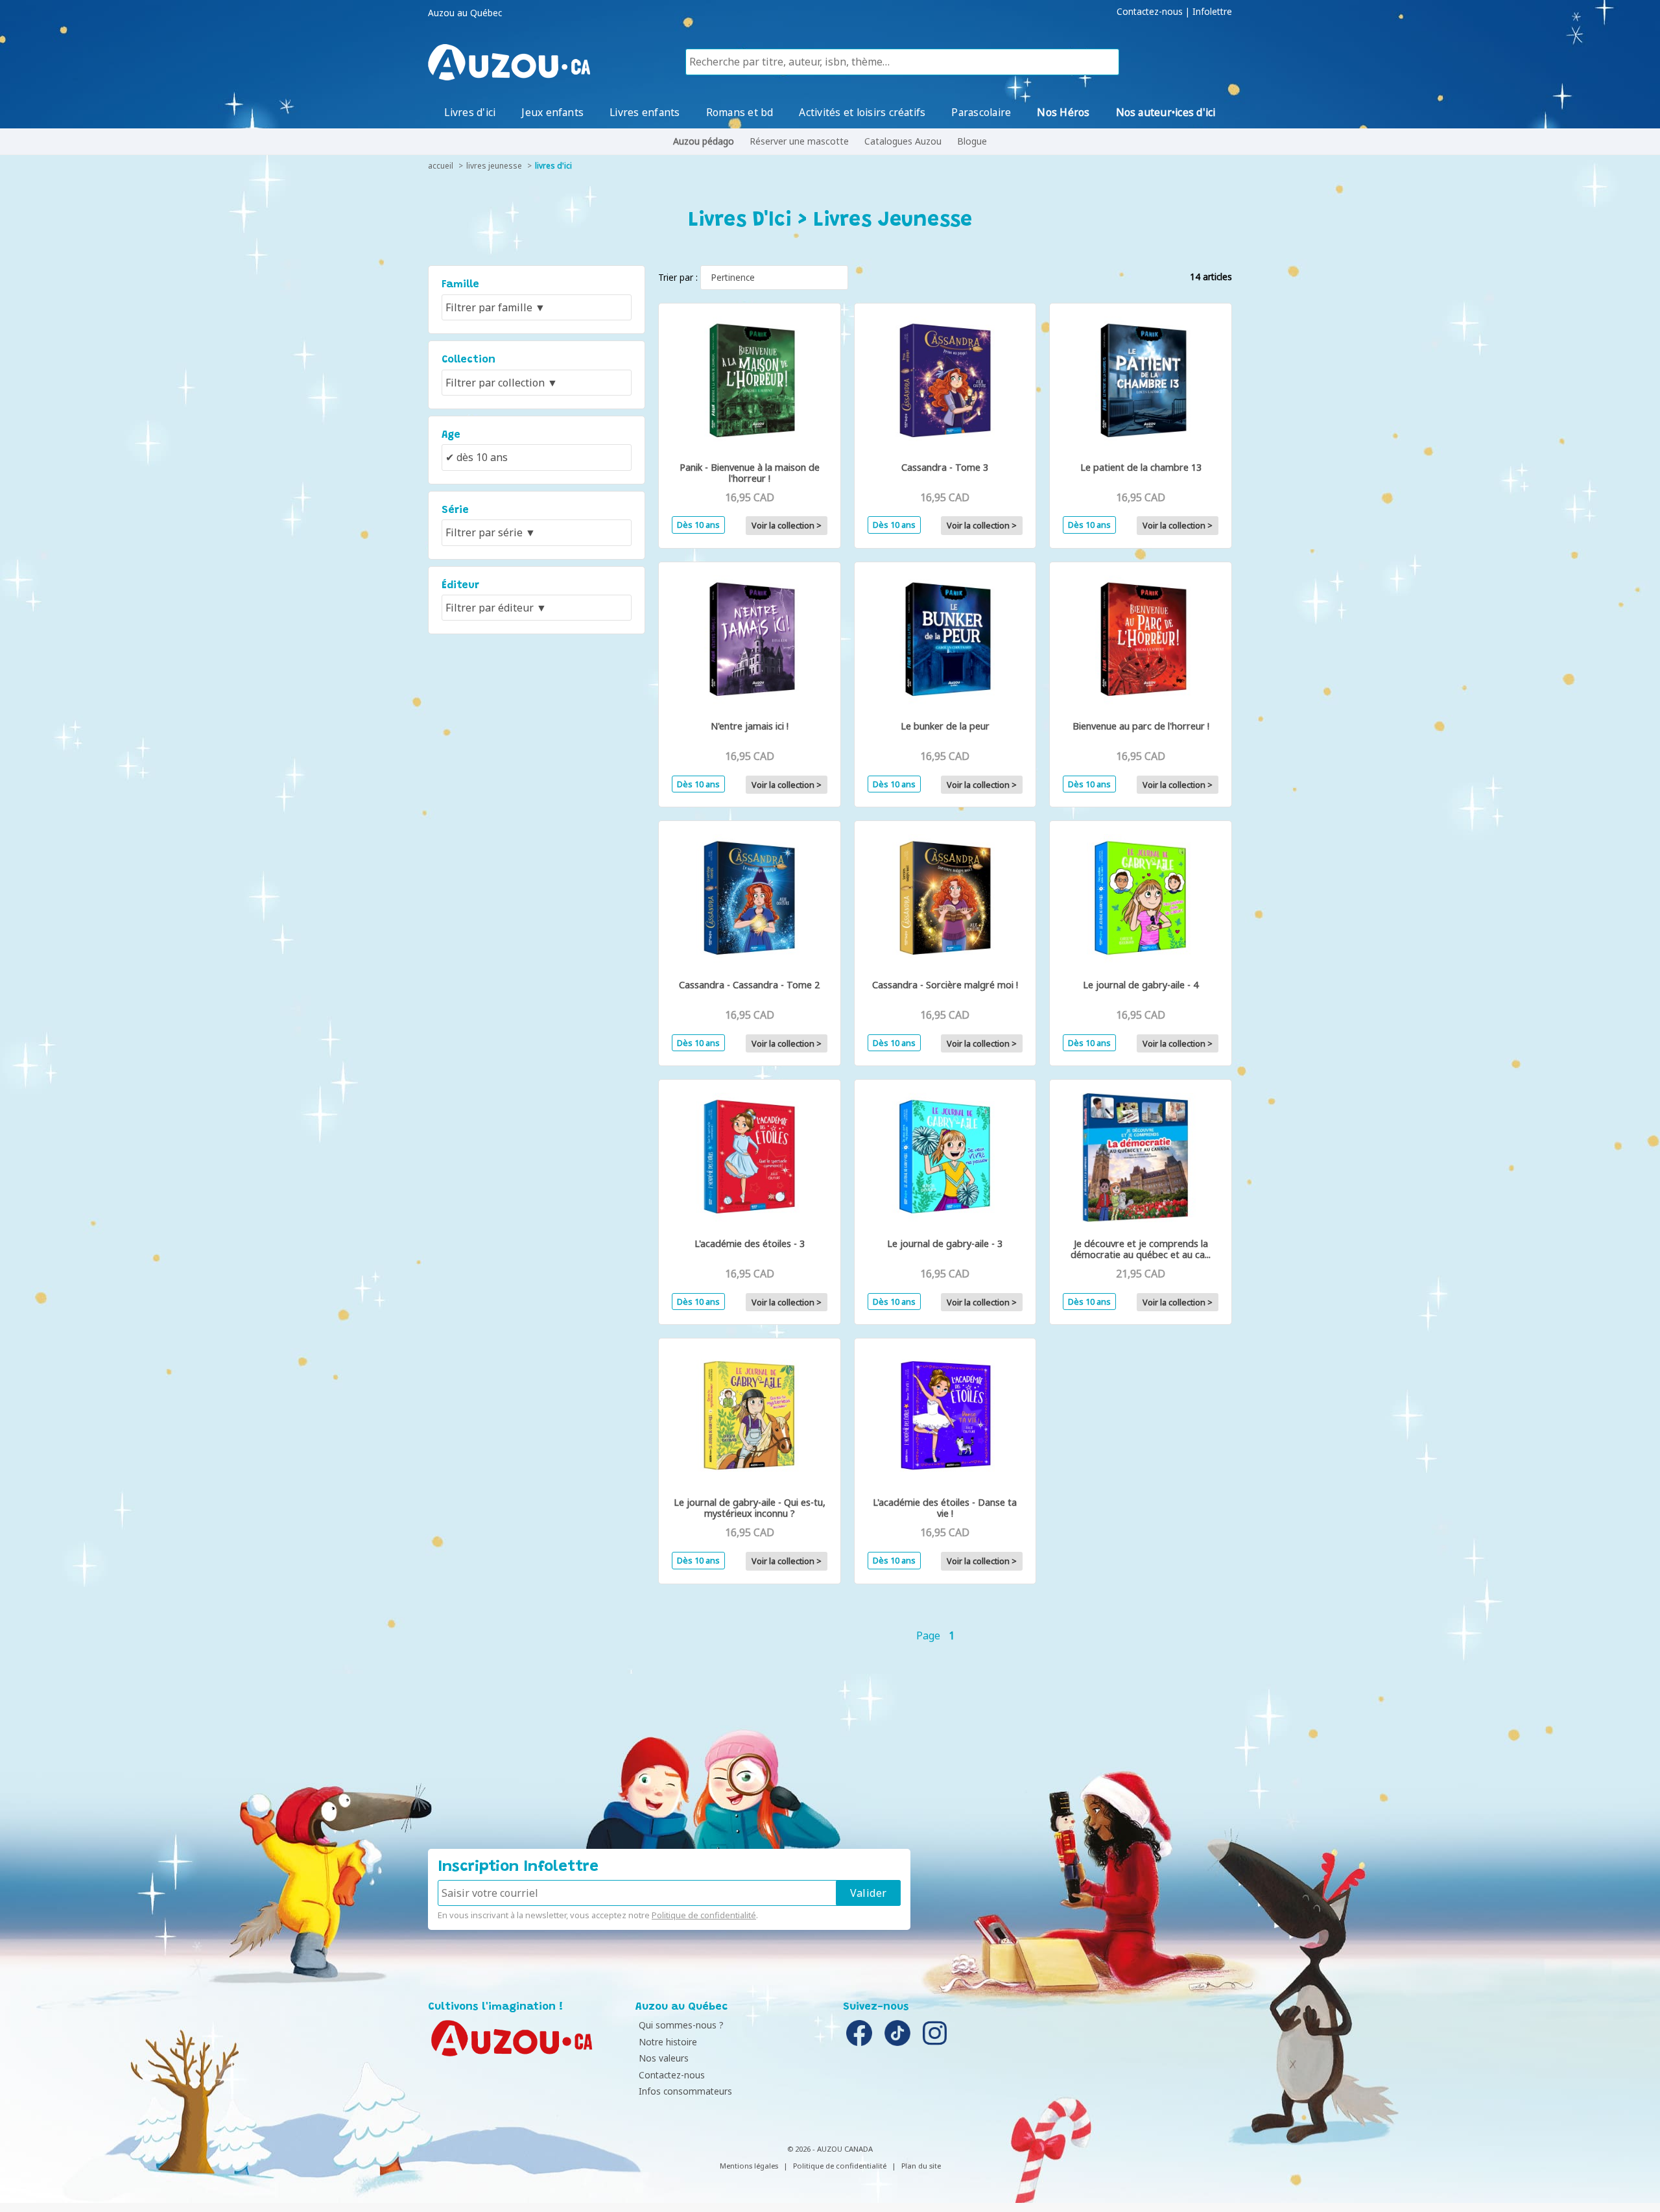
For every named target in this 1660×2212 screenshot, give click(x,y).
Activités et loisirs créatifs (862, 112)
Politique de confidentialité (704, 1915)
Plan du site (921, 2166)
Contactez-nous (1150, 12)
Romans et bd (740, 112)
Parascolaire (981, 112)
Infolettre (1212, 12)
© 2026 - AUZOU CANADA (830, 2149)
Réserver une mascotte (799, 141)
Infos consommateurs (685, 2091)
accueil (441, 166)
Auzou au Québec (465, 13)
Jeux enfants (552, 112)
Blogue (972, 141)
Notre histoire (668, 2042)
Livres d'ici (470, 112)
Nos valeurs (664, 2058)
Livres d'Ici (553, 166)
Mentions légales (749, 2166)
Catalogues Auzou (903, 141)
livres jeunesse (494, 166)
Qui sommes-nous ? (681, 2025)
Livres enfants (645, 112)
